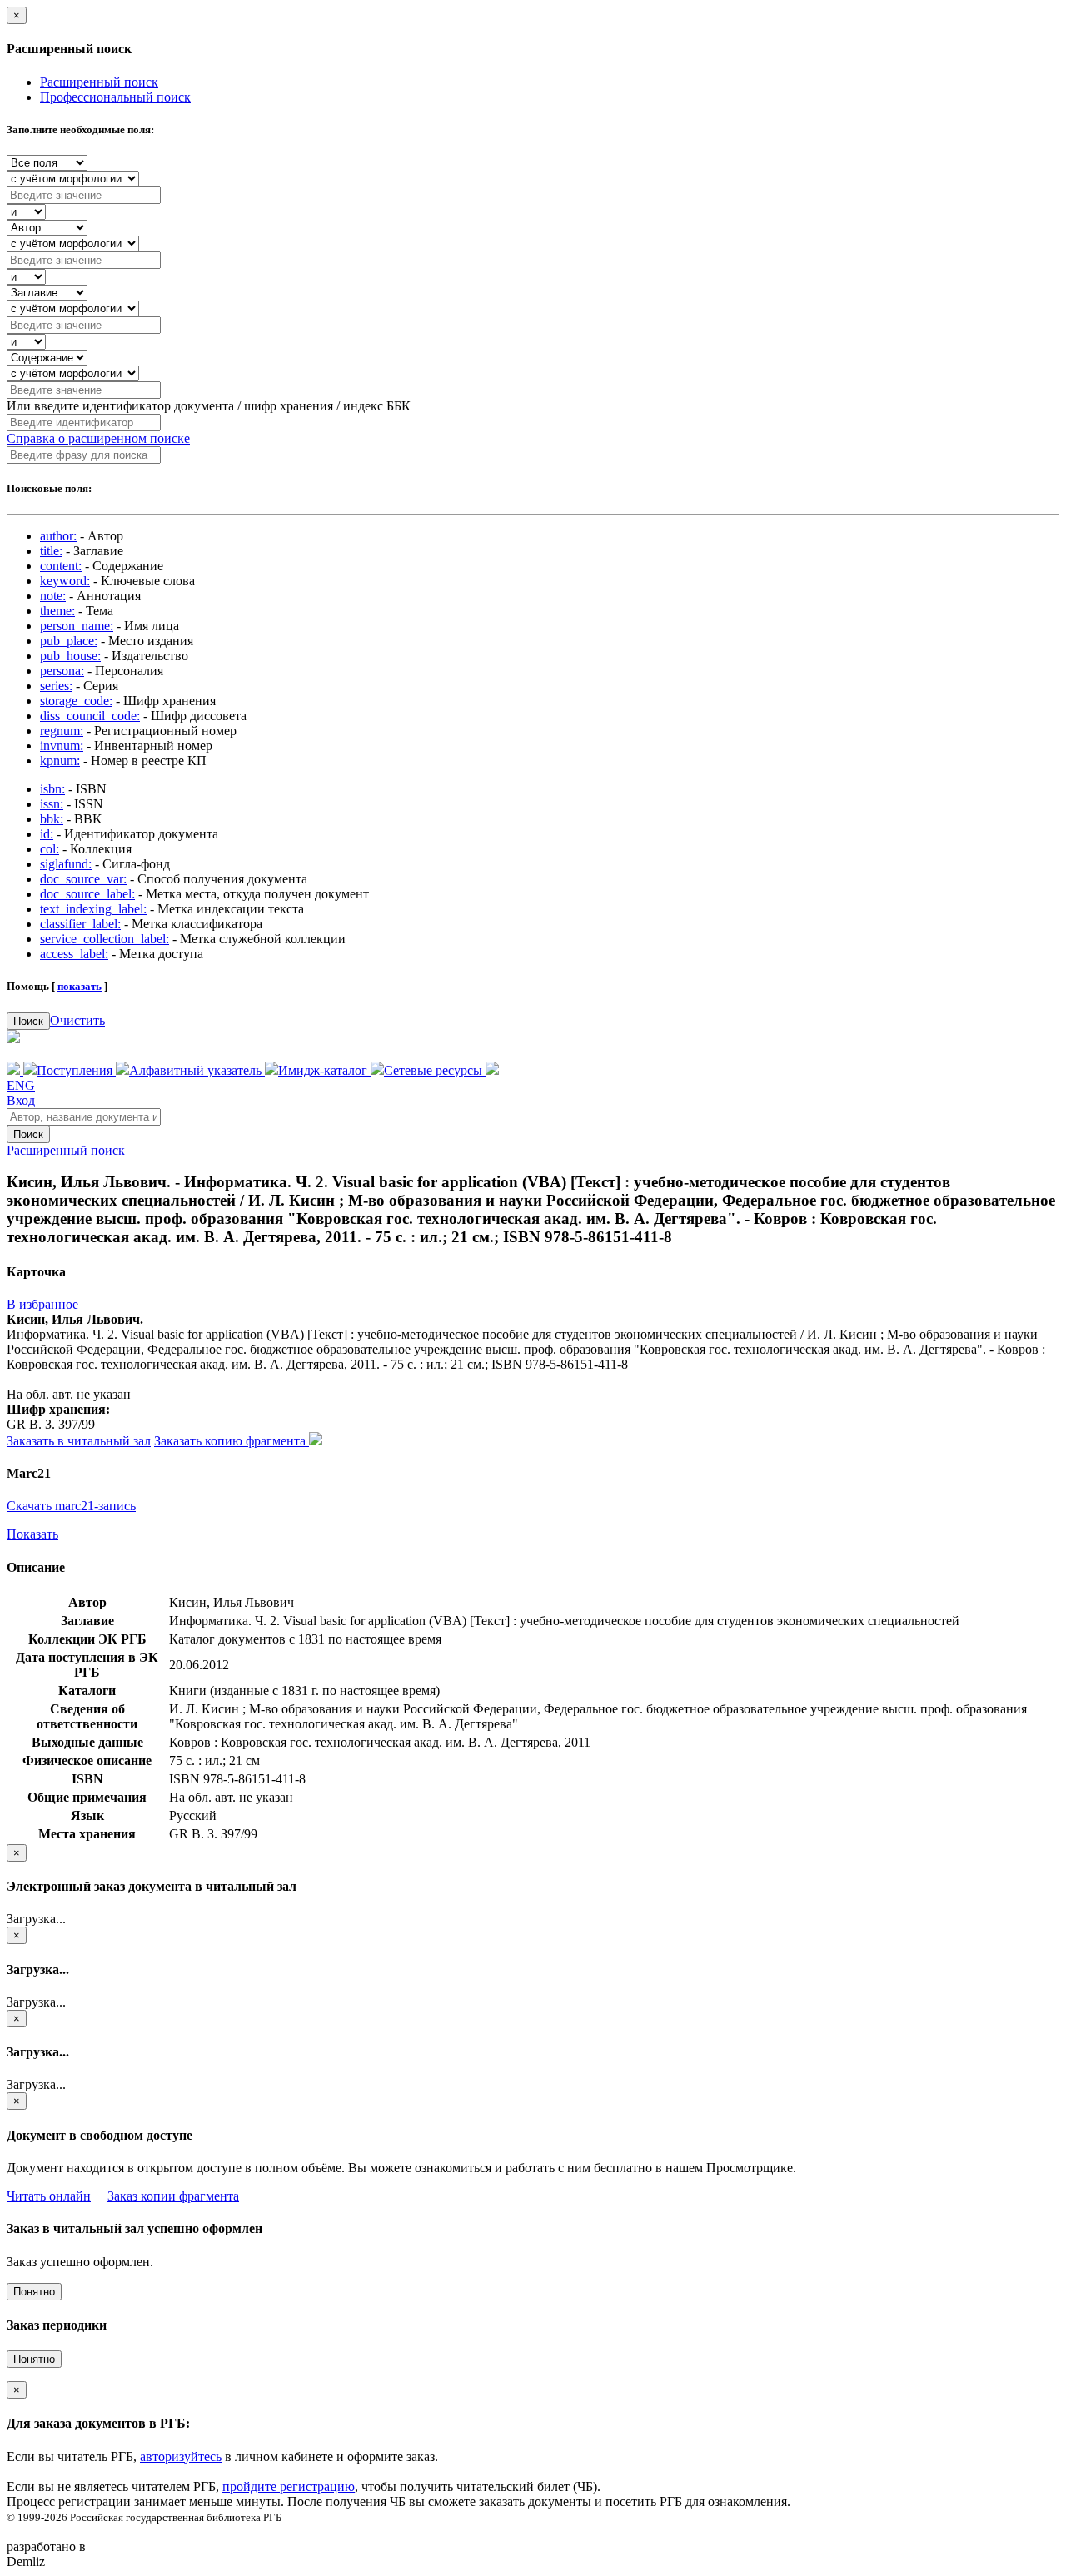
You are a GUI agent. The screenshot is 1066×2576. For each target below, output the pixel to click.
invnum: (62, 746)
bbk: (52, 819)
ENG (21, 1085)
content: (61, 566)
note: (53, 596)
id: (47, 834)
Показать (32, 1534)
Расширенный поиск (99, 82)
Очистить (77, 1020)
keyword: (65, 581)
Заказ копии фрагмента (173, 2196)
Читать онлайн (49, 2196)
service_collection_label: (105, 939)
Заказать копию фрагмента (232, 1441)
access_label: (74, 954)
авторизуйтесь (181, 2457)
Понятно (34, 2292)
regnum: (62, 731)
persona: (62, 671)
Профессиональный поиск (115, 97)
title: (51, 551)
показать (80, 986)
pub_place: (69, 641)
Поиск (28, 1021)
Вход (21, 1100)
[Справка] (492, 1070)
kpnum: (60, 761)
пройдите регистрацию (289, 2486)
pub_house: (70, 656)
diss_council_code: (90, 716)
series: (56, 686)
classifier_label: (80, 924)
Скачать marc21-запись (71, 1506)
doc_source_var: (83, 879)
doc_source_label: (87, 894)
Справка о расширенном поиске (98, 438)
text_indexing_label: (93, 909)
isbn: (52, 789)
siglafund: (66, 864)
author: (58, 536)
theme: (57, 611)
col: (50, 849)
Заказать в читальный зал (79, 1441)
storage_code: (76, 701)
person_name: (77, 626)
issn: (52, 804)
